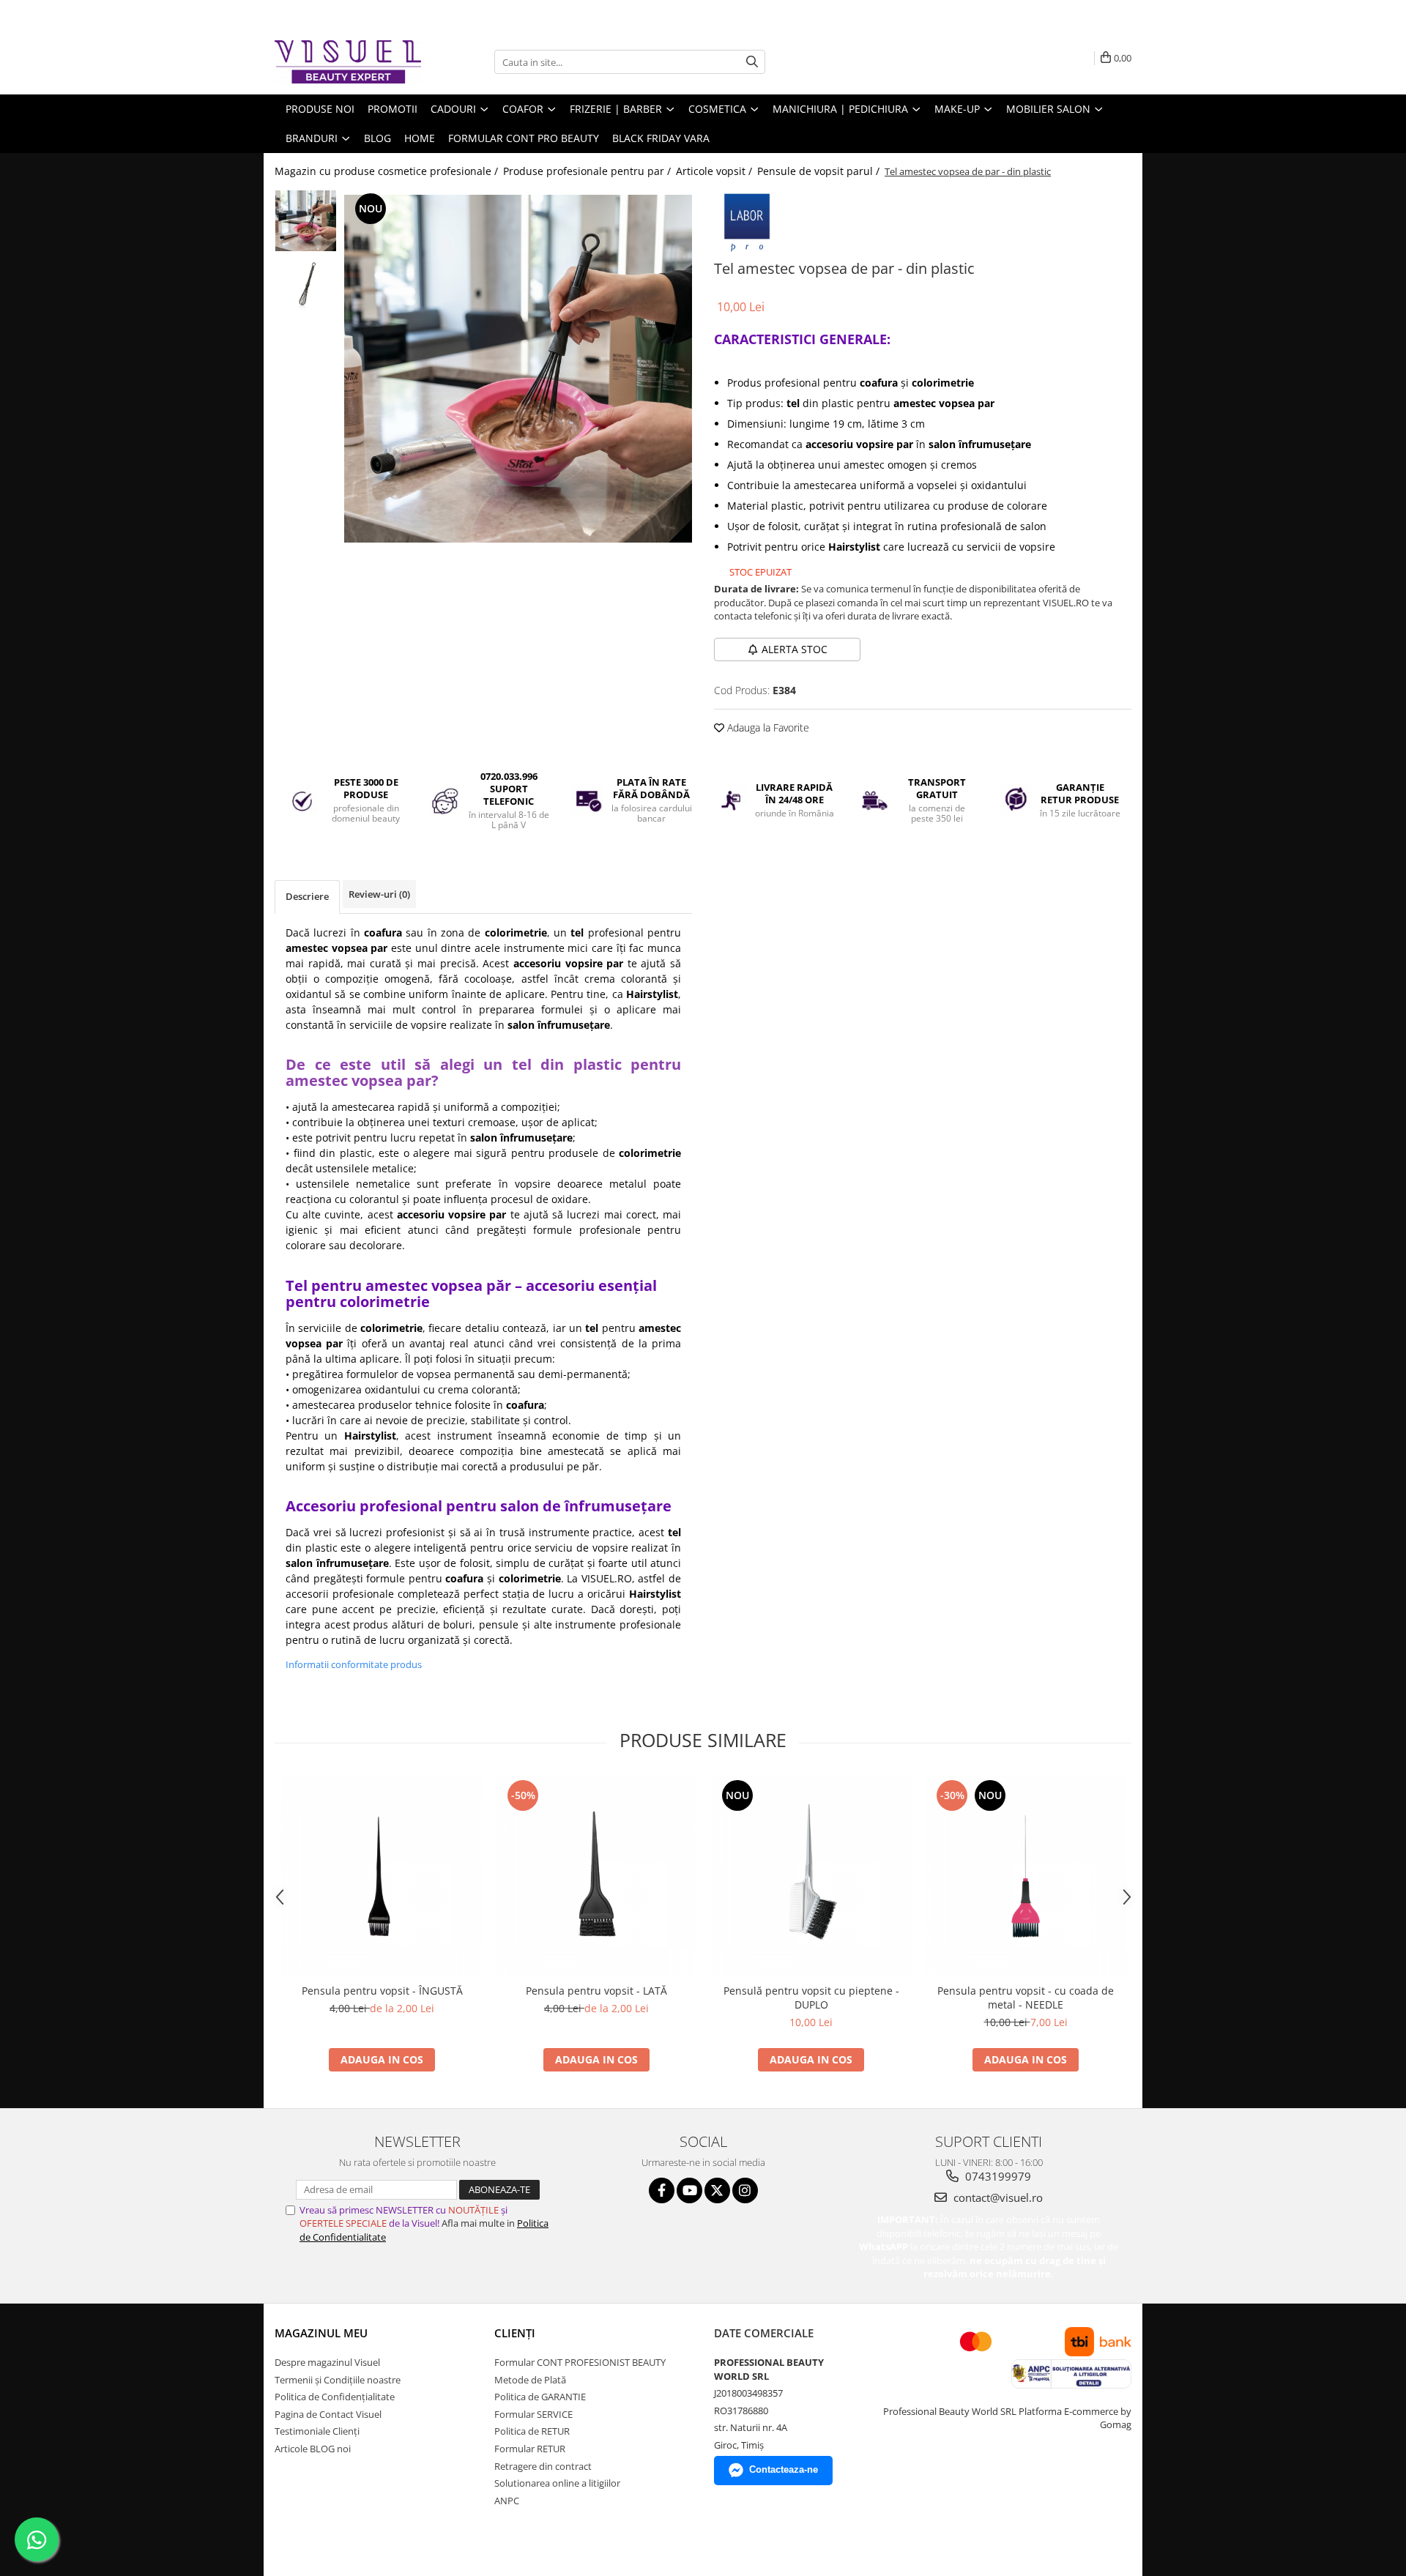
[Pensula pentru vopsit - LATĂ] (596, 1876)
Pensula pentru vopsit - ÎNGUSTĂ (382, 1991)
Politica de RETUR (532, 2431)
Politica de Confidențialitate (335, 2397)
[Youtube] (689, 2190)
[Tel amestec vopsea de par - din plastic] (518, 369)
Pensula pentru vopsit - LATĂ (596, 1991)
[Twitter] (717, 2190)
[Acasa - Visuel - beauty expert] (348, 62)
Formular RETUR (530, 2449)
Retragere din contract (543, 2466)
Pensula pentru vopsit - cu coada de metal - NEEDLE (1026, 1998)
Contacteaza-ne (784, 2469)
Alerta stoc (795, 649)
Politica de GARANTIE (540, 2397)
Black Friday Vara (661, 138)
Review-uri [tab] (379, 894)
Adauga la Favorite (767, 727)
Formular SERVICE (533, 2414)
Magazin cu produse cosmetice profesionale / (388, 171)
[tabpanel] (518, 369)
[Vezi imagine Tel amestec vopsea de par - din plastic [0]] (306, 221)
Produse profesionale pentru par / (588, 171)
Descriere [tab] (307, 896)
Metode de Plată (530, 2380)
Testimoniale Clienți (317, 2431)
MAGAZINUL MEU (321, 2333)
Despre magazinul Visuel (327, 2362)
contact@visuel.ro (997, 2197)
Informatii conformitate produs (354, 1664)
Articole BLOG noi (313, 2449)
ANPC (507, 2501)
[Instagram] (745, 2190)
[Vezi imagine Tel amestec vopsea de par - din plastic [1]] (306, 283)
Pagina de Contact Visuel (328, 2414)
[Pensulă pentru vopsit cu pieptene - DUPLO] (811, 1876)
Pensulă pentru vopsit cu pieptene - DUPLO (811, 1998)
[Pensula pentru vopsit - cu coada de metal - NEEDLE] (1026, 1876)
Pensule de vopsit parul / (820, 171)
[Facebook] (662, 2190)
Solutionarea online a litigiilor (557, 2483)
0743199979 (997, 2176)
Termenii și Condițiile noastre (338, 2380)
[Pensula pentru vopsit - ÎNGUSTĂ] (382, 1876)
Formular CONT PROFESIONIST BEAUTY (580, 2362)
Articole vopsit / (715, 171)
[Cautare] (752, 62)
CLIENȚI (515, 2333)
